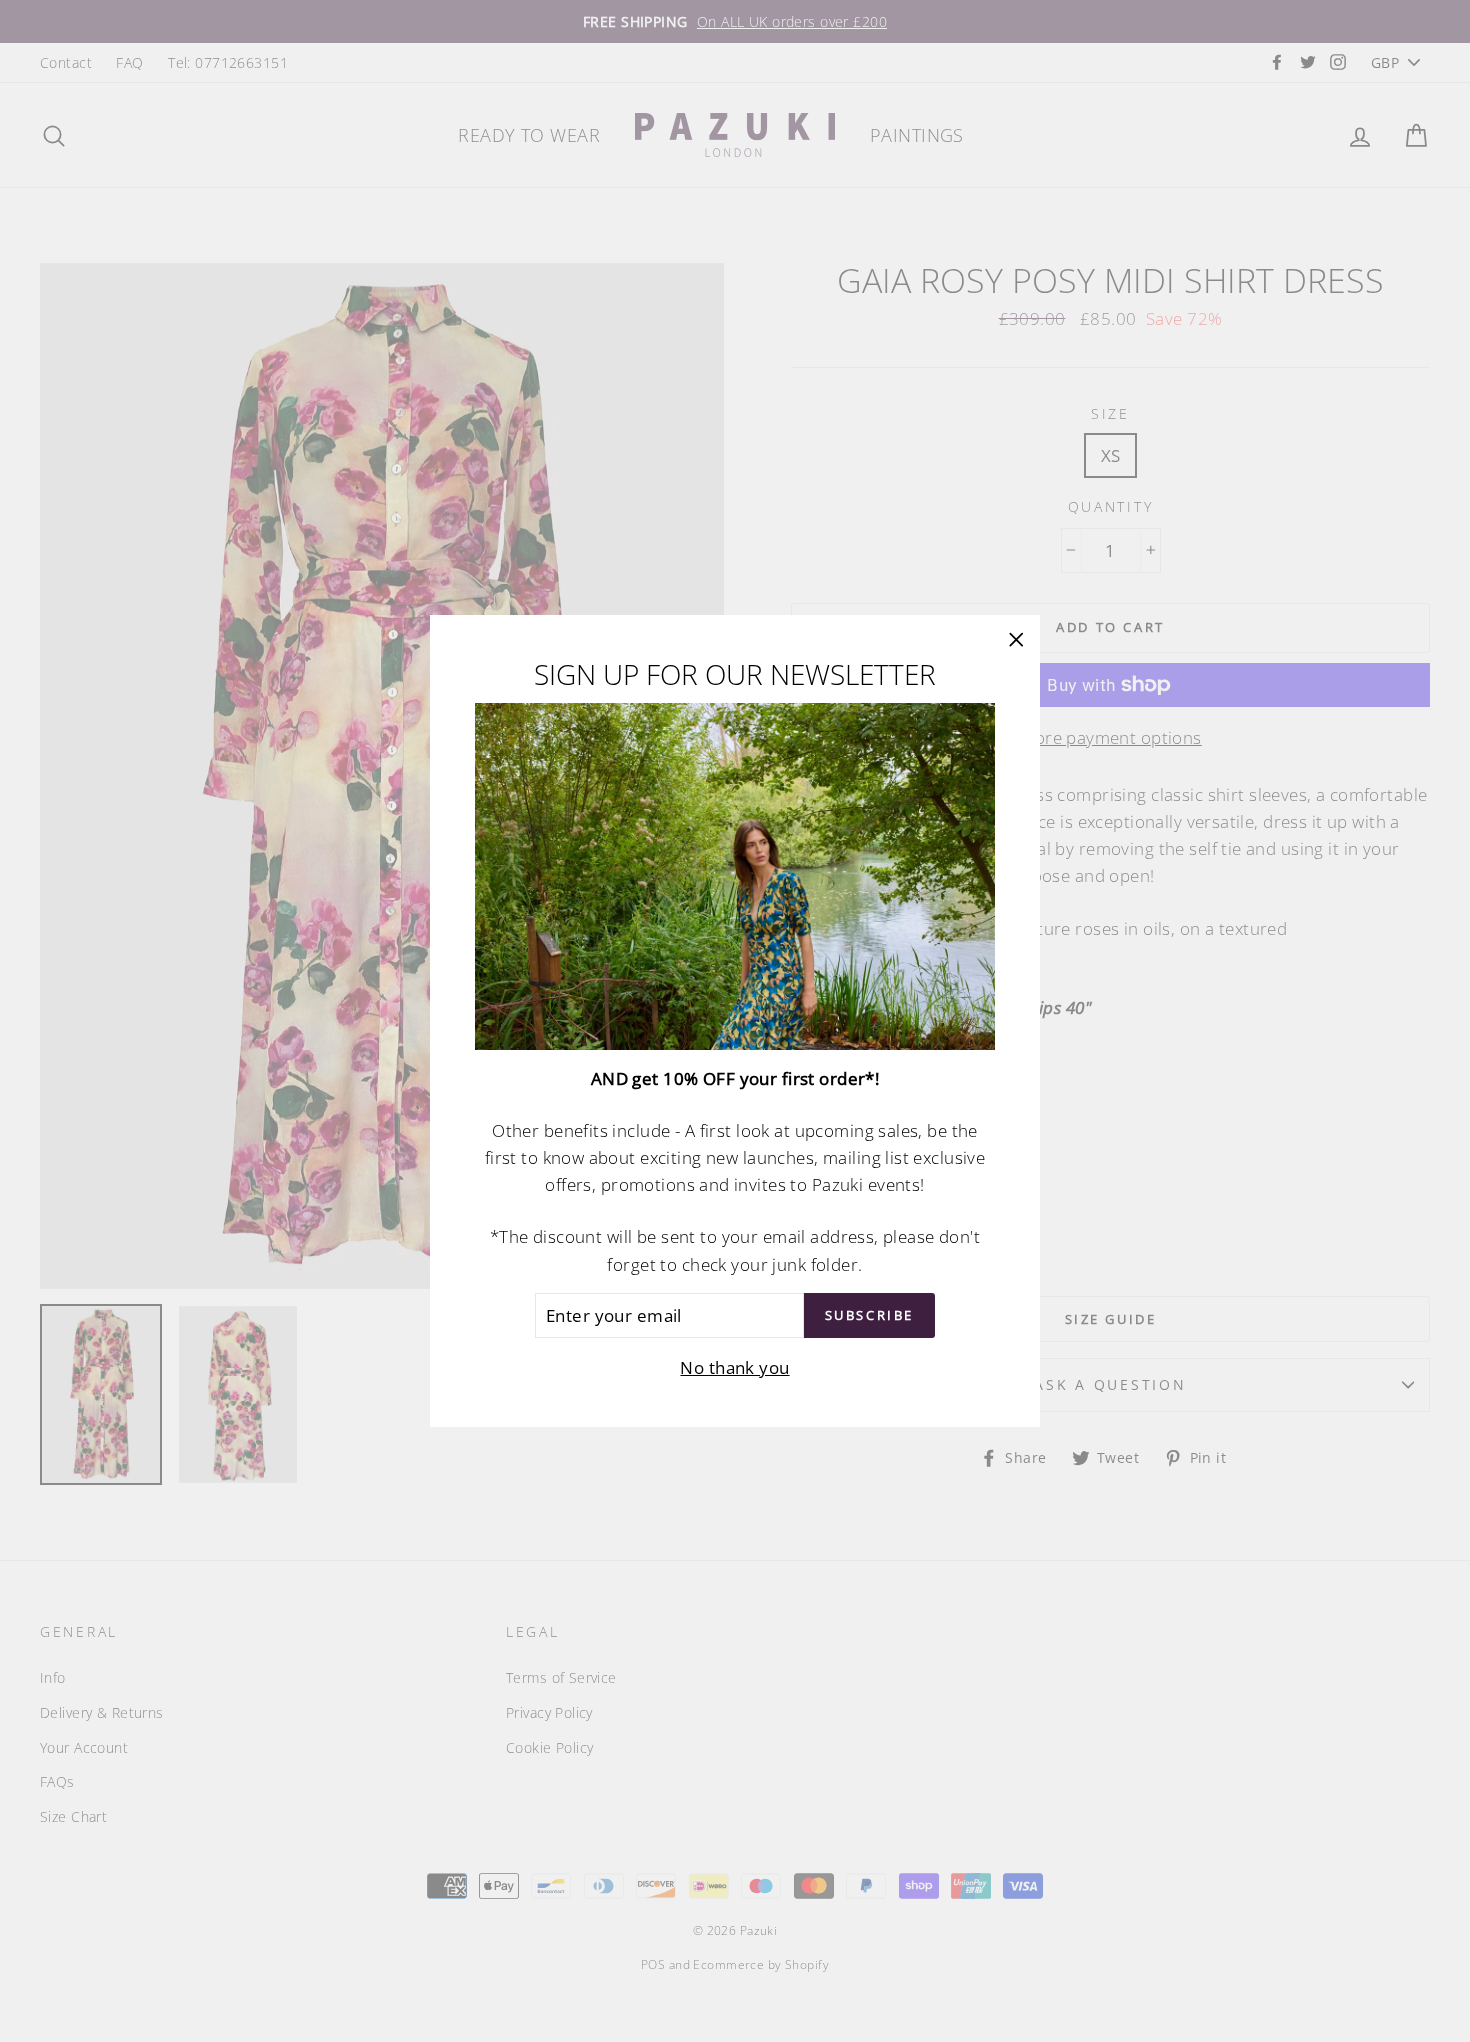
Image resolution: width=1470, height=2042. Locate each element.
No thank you (734, 1367)
